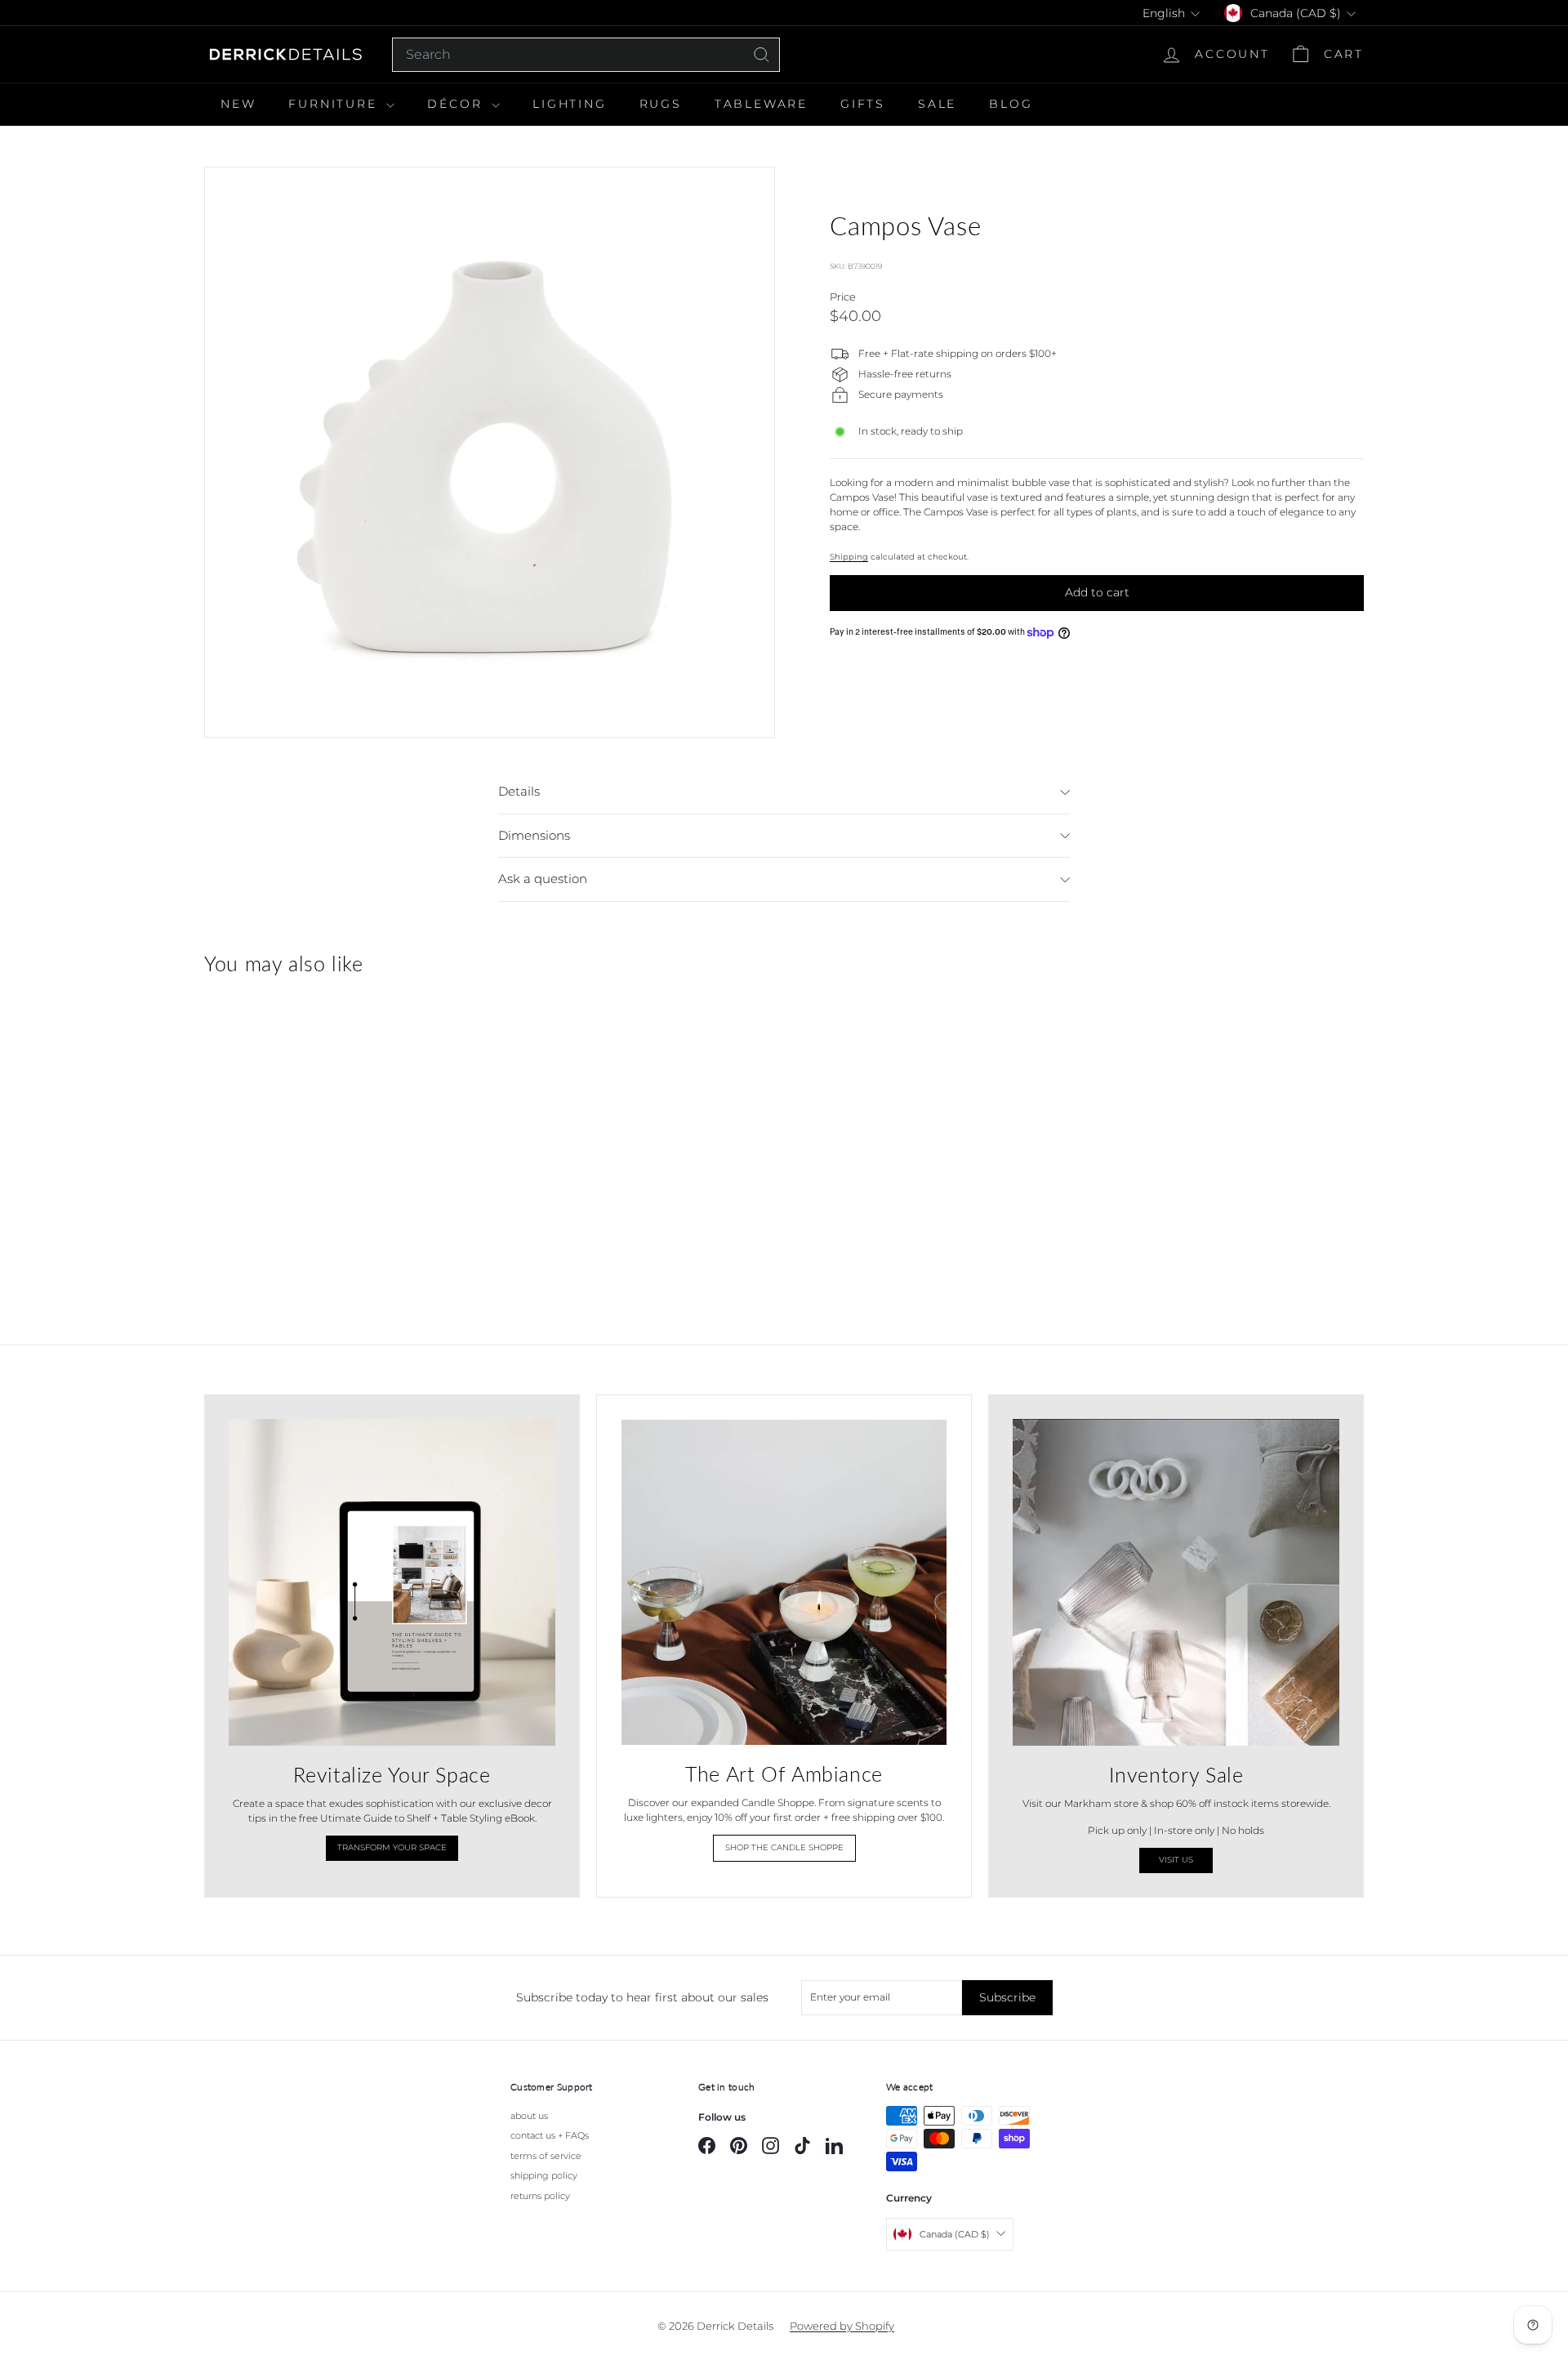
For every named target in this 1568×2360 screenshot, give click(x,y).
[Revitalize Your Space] (392, 1582)
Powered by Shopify (842, 2326)
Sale (937, 104)
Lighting (569, 104)
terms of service (546, 2156)
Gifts (863, 104)
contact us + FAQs (550, 2135)
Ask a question (543, 879)
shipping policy (544, 2175)
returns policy (540, 2196)
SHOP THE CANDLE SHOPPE (784, 1847)
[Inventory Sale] (1176, 1582)
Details (519, 791)
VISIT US (1176, 1860)
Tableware (761, 104)
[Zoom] (490, 452)
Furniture (335, 104)
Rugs (661, 104)
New (238, 104)
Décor (457, 104)
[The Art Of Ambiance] (784, 1582)
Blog (1011, 104)
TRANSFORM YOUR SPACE (392, 1847)
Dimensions (534, 835)
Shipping (849, 557)
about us (529, 2116)
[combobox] (586, 55)
